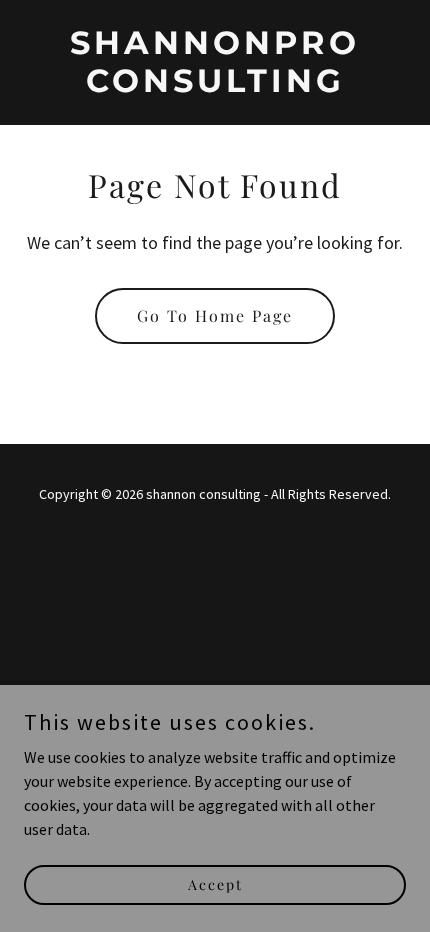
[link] (215, 86)
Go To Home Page (215, 315)
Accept (215, 884)
